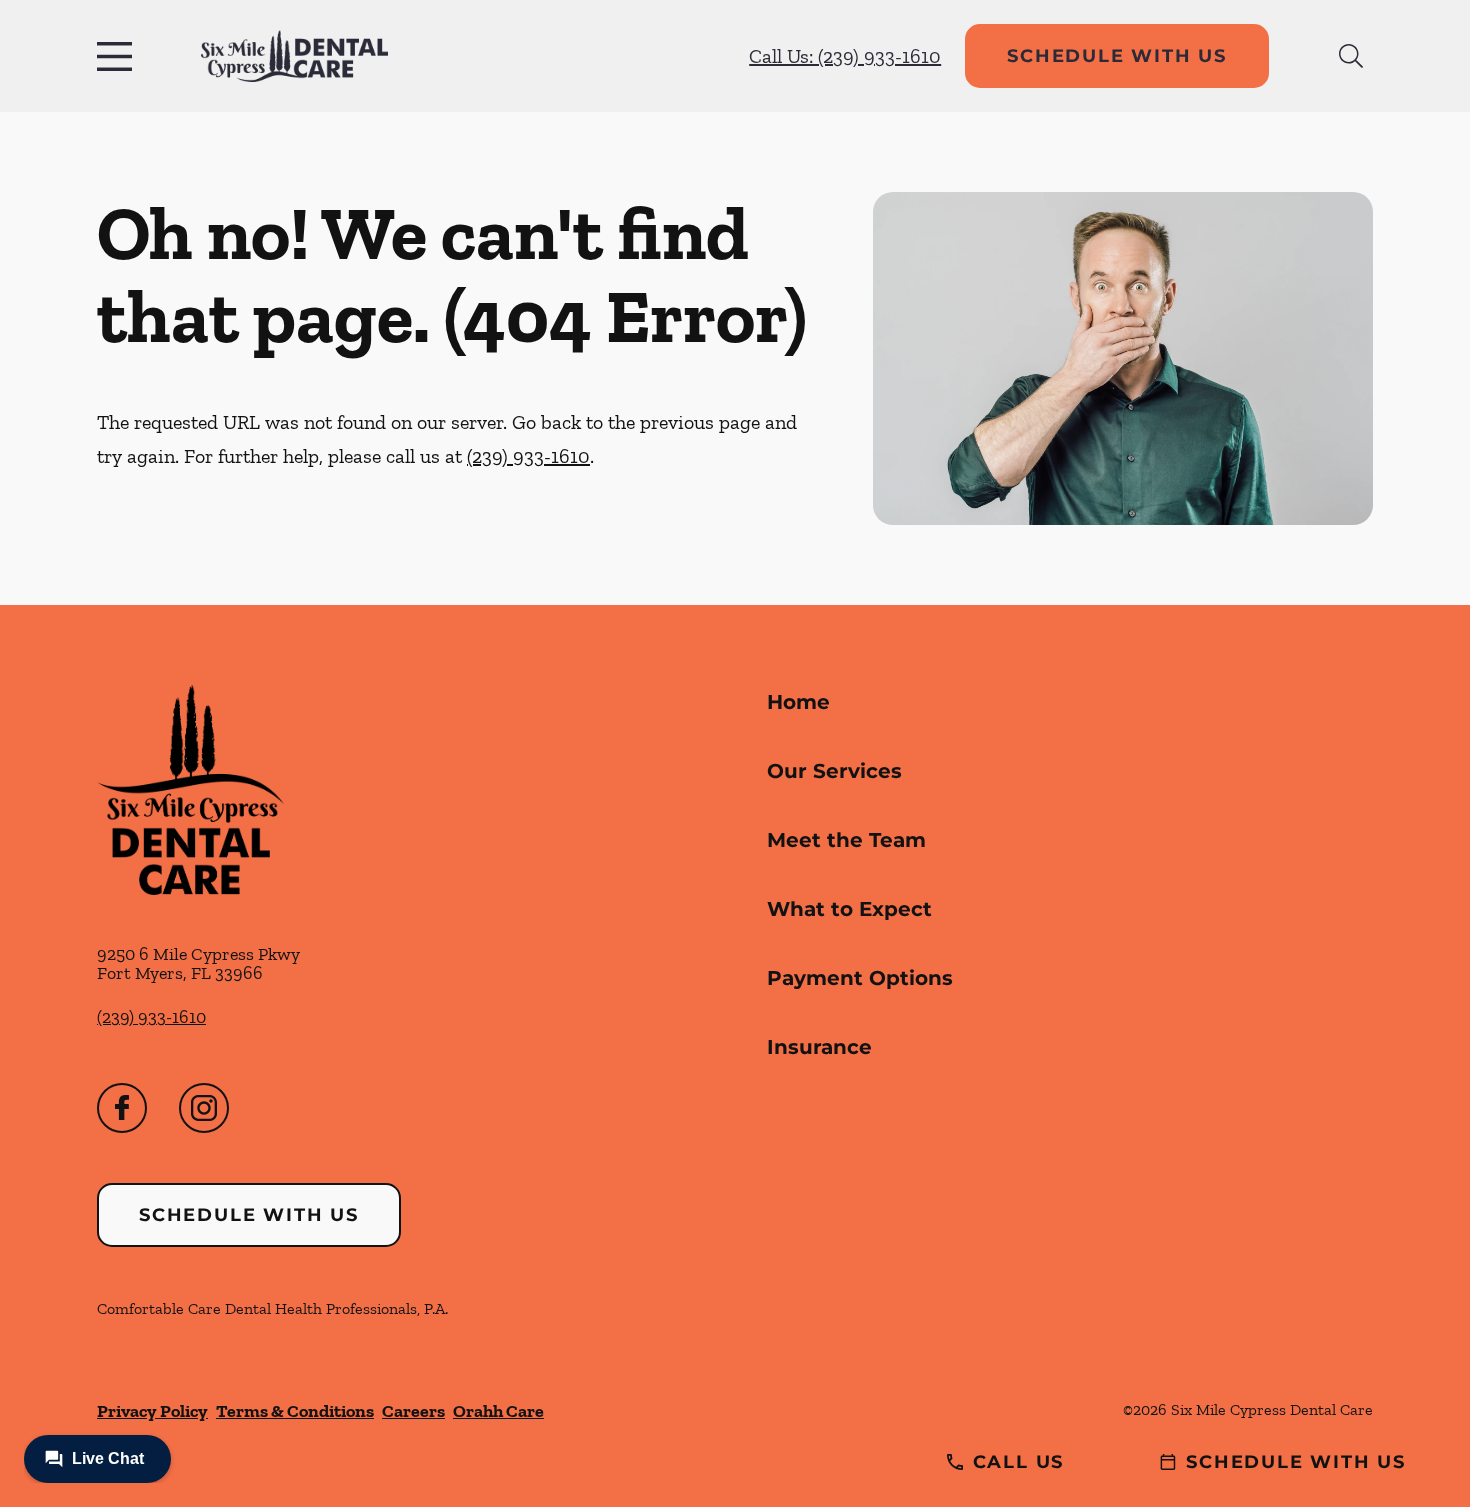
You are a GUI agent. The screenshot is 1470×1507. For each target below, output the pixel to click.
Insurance (819, 1047)
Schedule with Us (1117, 56)
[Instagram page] (204, 1108)
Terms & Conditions (295, 1411)
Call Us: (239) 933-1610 (845, 56)
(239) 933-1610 (528, 456)
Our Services (834, 771)
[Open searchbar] (1351, 56)
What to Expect (849, 909)
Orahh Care (498, 1411)
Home (798, 702)
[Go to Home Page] (294, 56)
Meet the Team (846, 840)
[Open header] (119, 56)
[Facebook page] (122, 1108)
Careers (413, 1411)
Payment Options (860, 978)
